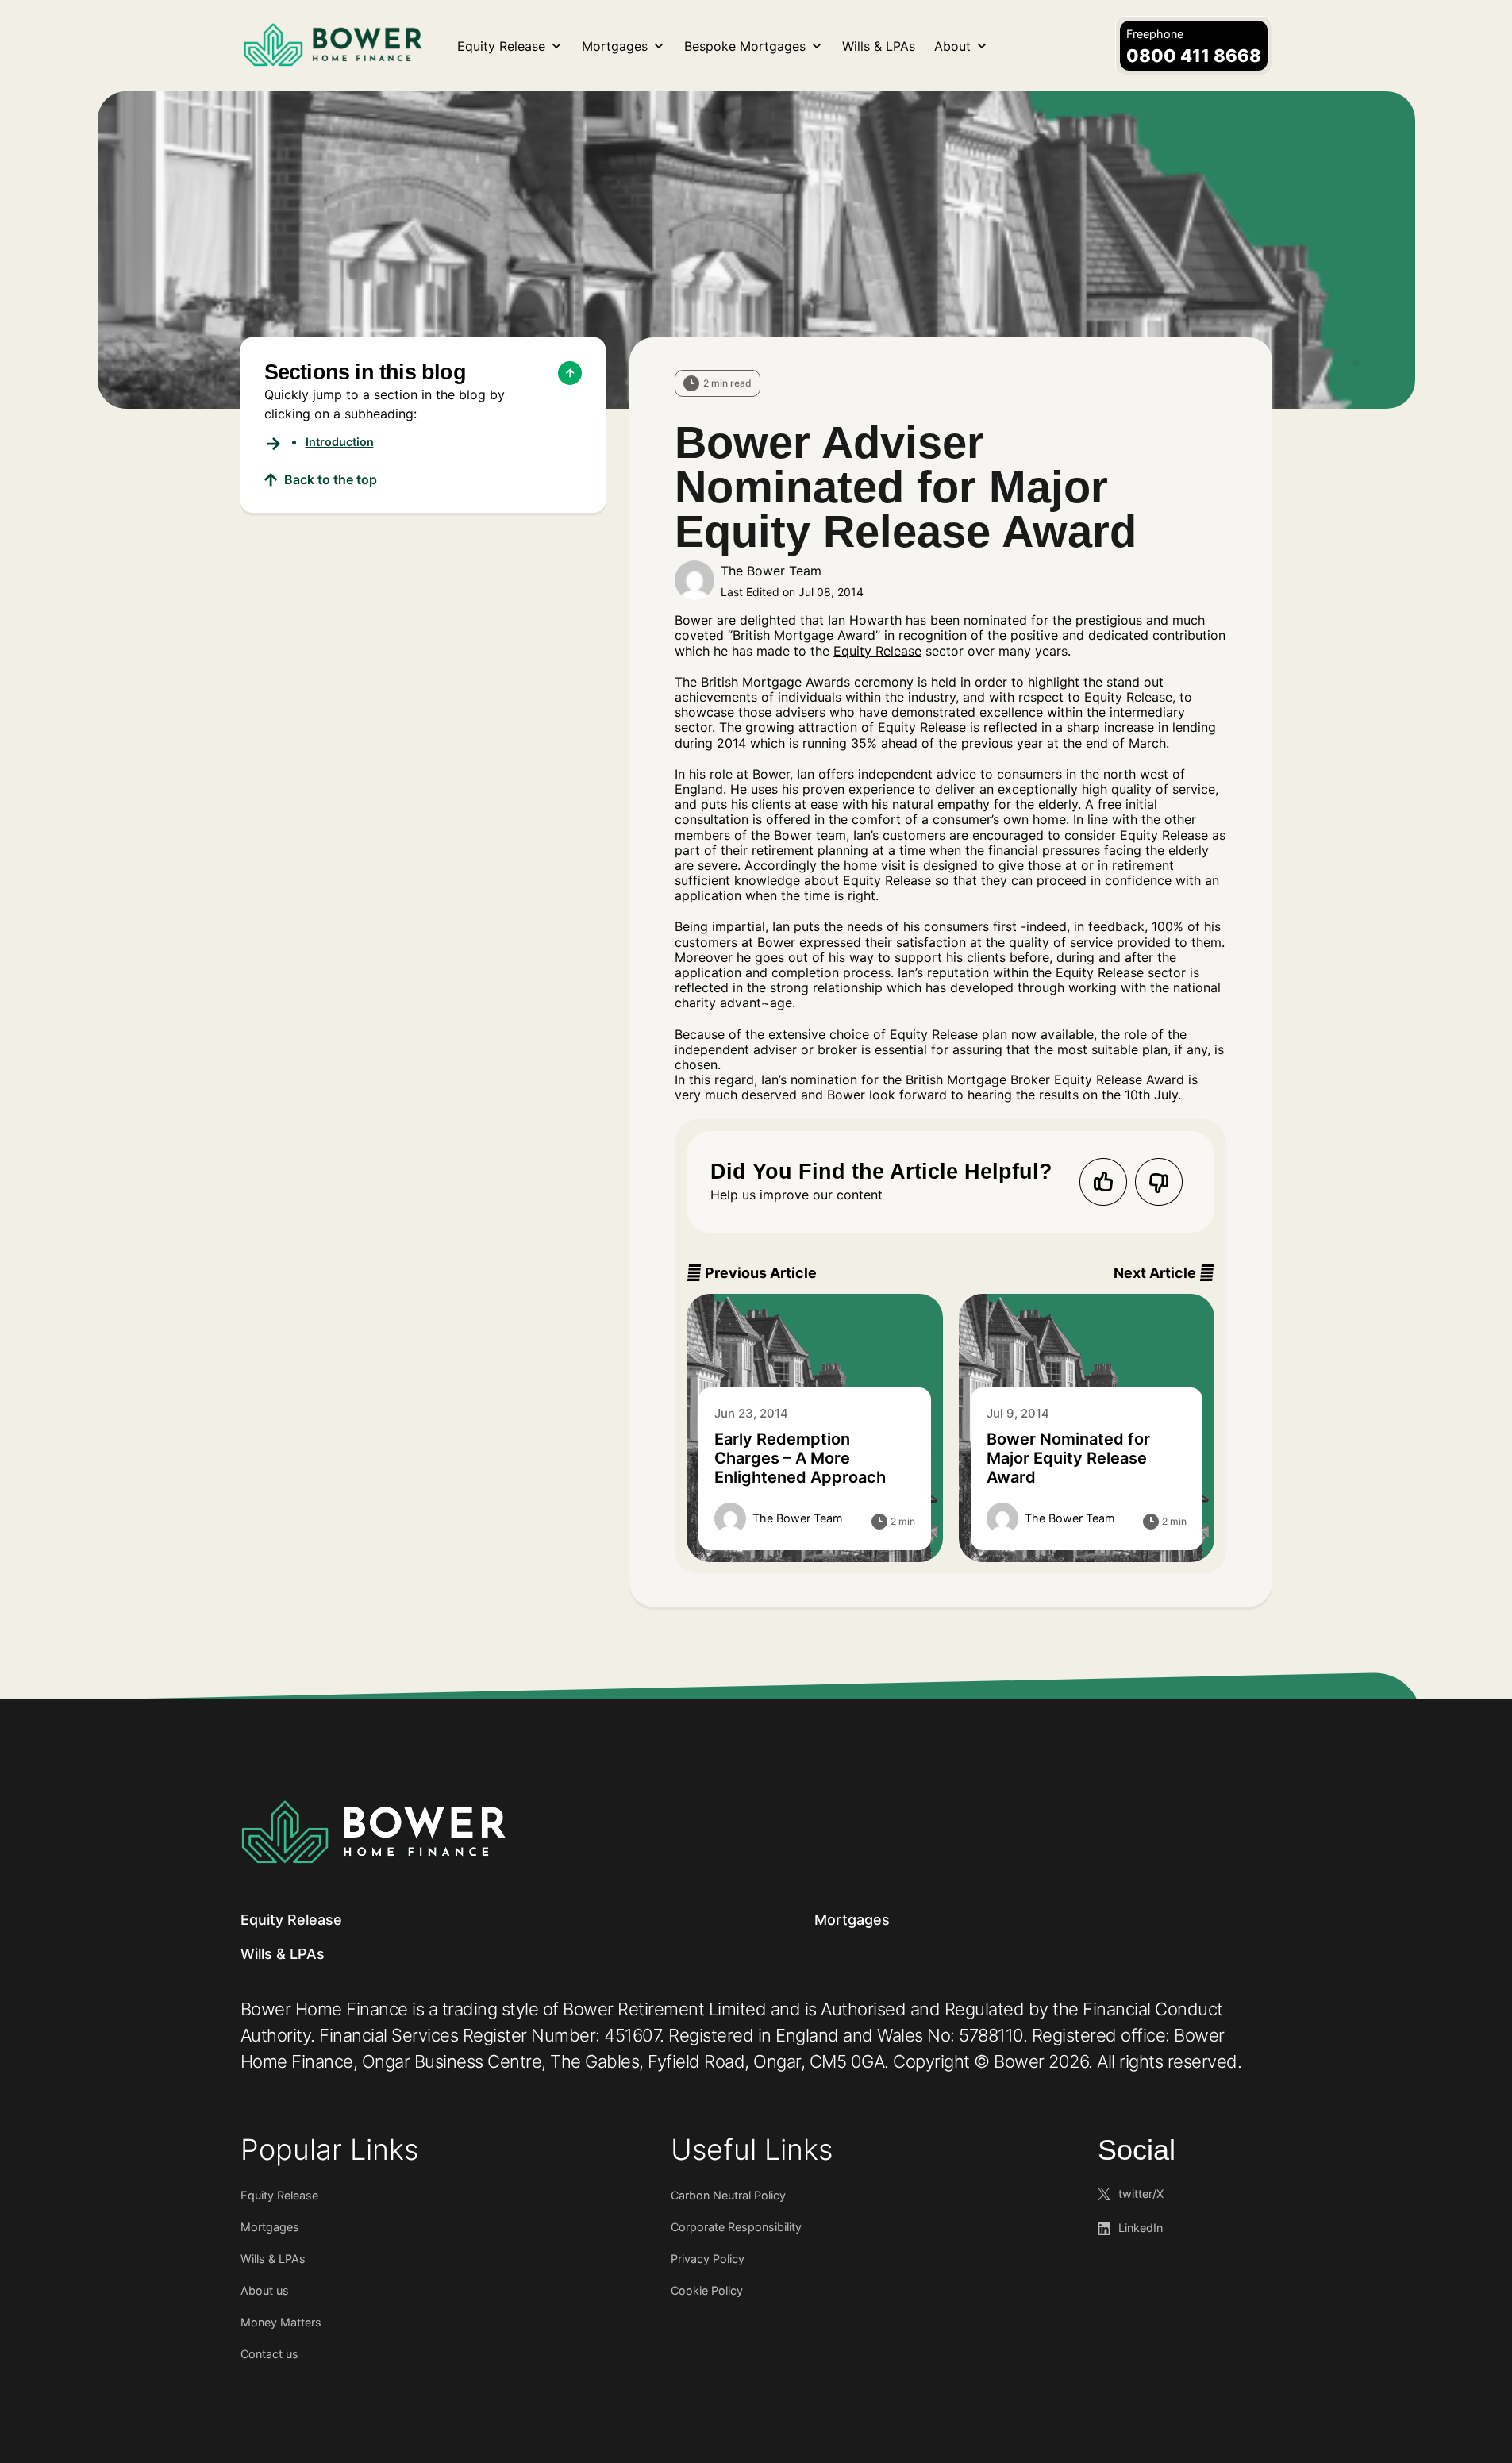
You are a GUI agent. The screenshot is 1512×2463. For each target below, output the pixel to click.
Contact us (269, 2354)
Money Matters (281, 2322)
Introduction (340, 442)
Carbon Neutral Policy (728, 2195)
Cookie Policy (707, 2290)
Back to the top (331, 479)
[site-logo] (373, 1832)
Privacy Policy (708, 2259)
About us (265, 2290)
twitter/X (1141, 2194)
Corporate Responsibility (736, 2227)
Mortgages (615, 46)
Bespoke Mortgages (745, 46)
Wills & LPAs (879, 46)
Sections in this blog (365, 372)
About (952, 46)
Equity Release (501, 46)
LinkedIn (1141, 2228)
